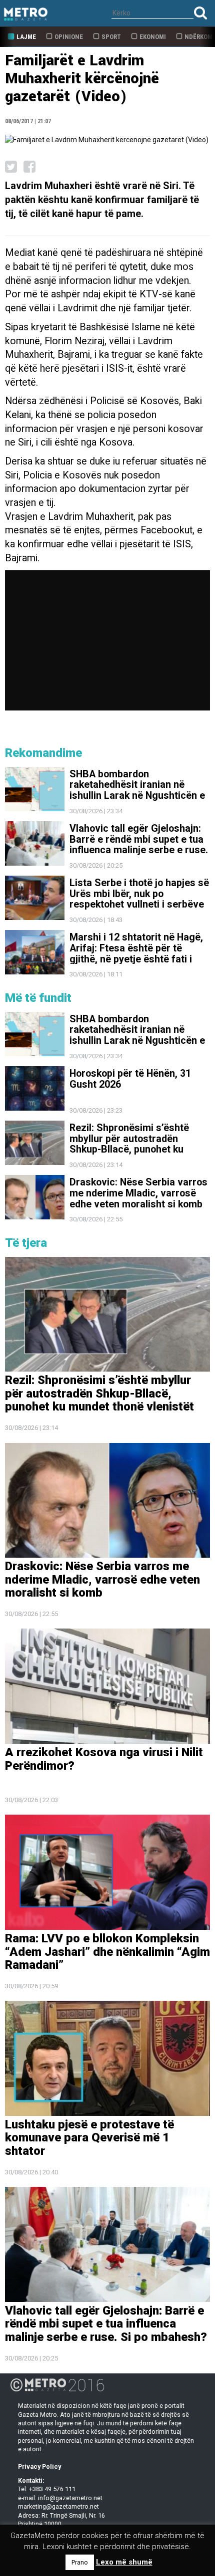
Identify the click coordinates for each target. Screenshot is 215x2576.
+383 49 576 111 (52, 2489)
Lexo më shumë (124, 2562)
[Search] (200, 13)
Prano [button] (80, 2562)
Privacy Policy (39, 2466)
